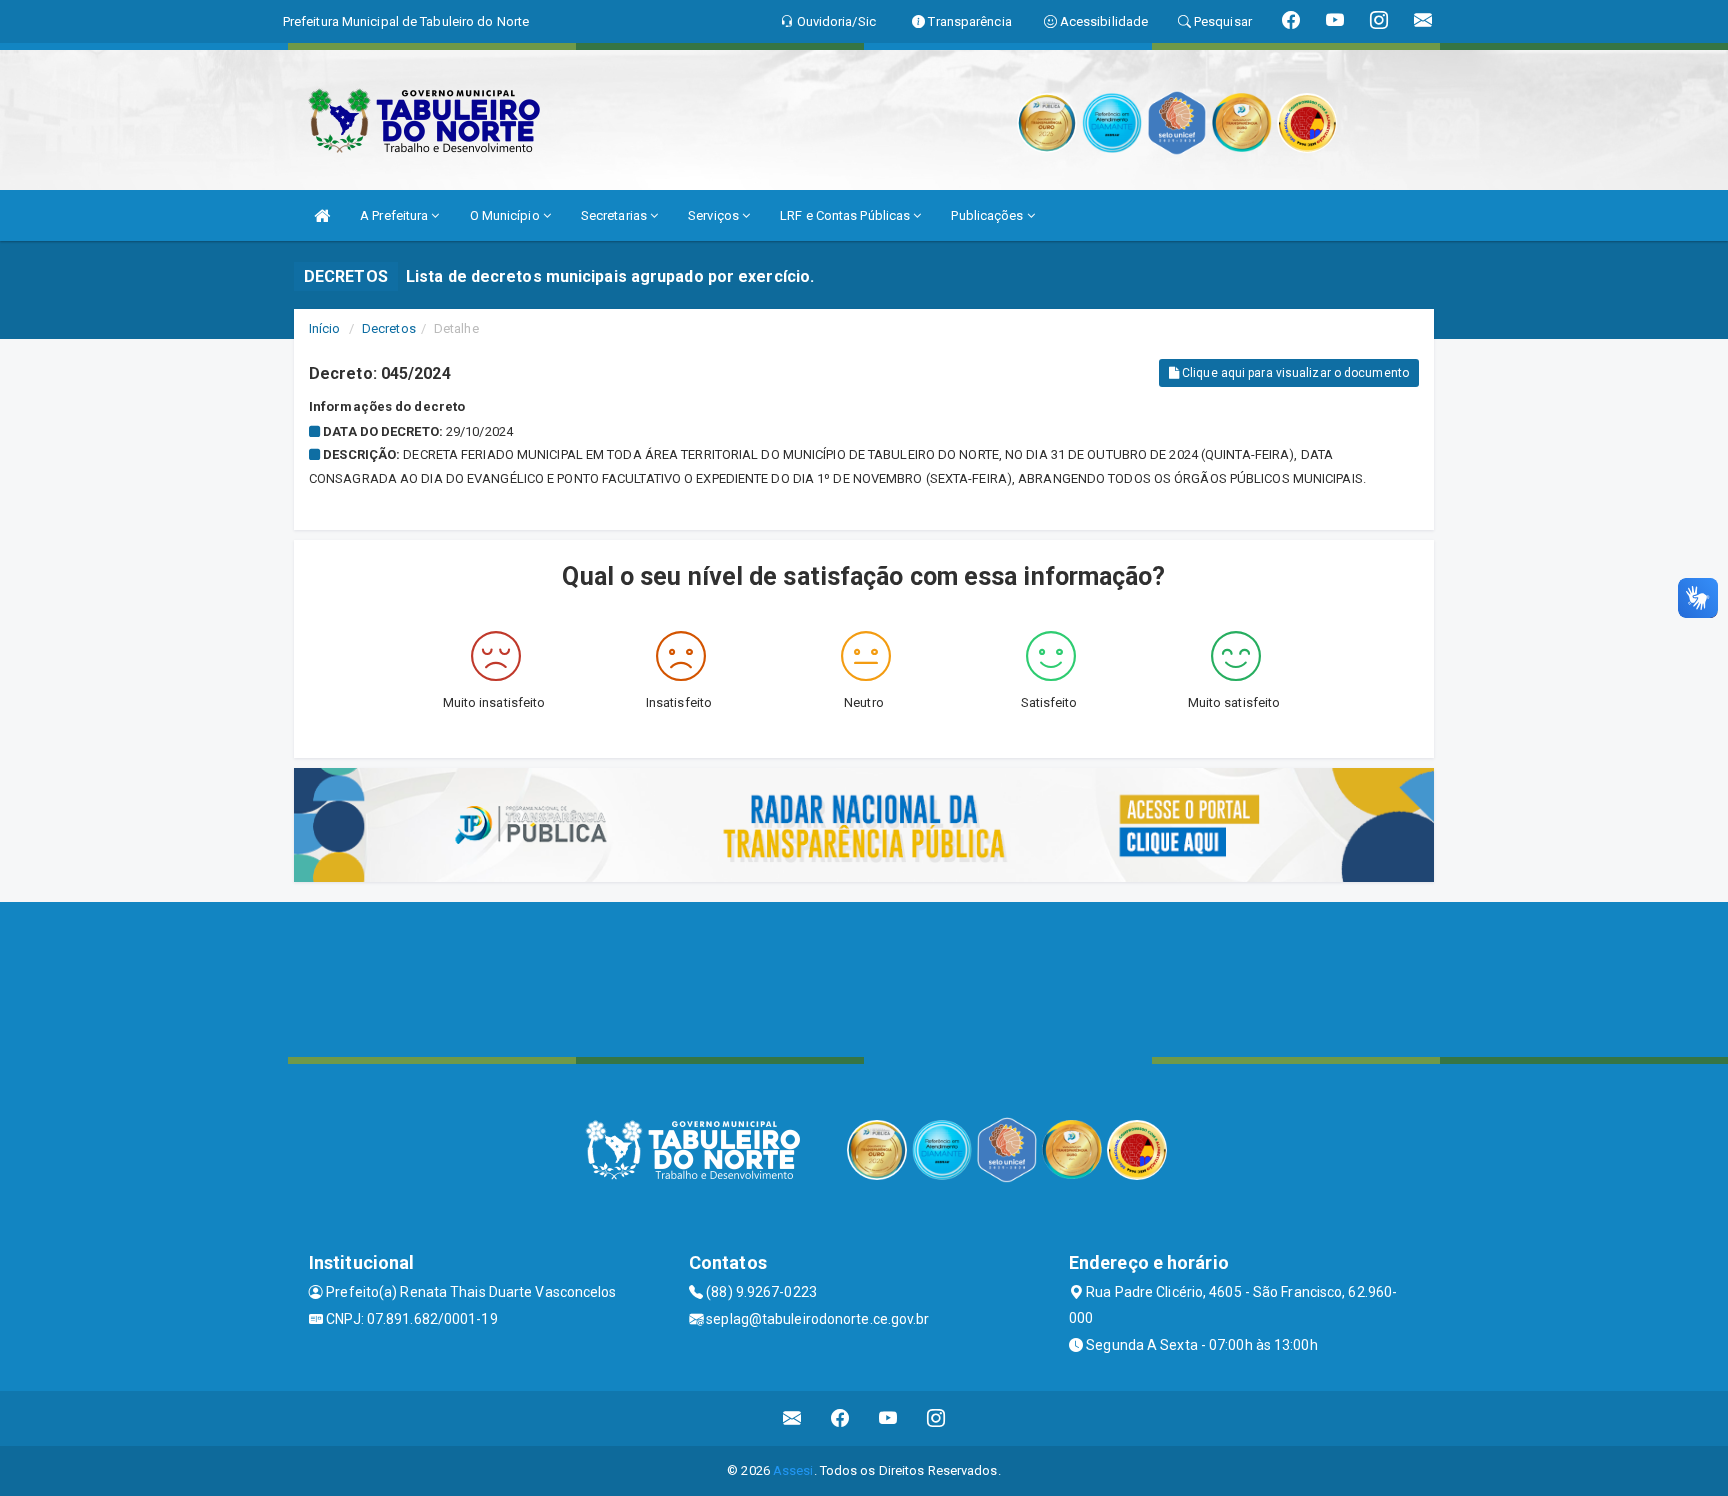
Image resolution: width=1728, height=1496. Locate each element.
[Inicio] (322, 215)
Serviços (715, 215)
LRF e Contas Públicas (846, 215)
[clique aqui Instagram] (936, 1418)
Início (325, 328)
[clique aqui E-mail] (792, 1418)
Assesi (793, 1470)
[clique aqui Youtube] (888, 1418)
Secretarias (615, 215)
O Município (506, 215)
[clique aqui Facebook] (840, 1418)
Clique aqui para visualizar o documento (1294, 373)
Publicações (988, 215)
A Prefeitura (395, 215)
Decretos (389, 328)
